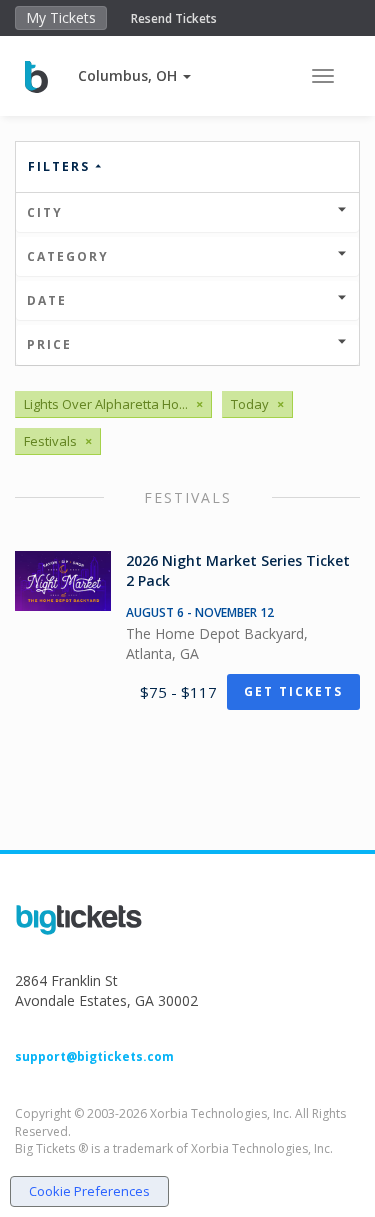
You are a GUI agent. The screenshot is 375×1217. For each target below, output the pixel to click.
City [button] (45, 212)
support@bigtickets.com (94, 1056)
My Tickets (61, 17)
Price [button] (49, 344)
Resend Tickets (174, 18)
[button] (134, 75)
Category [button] (68, 256)
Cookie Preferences (89, 1191)
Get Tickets (293, 691)
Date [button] (47, 300)
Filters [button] (61, 166)
